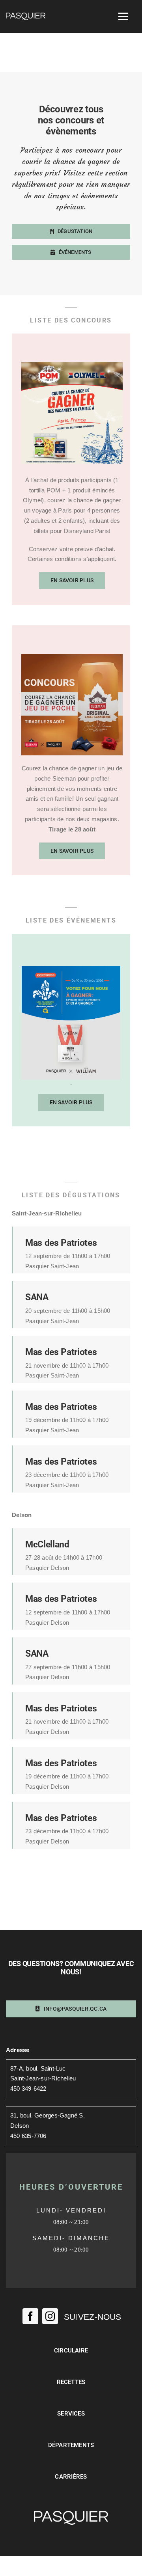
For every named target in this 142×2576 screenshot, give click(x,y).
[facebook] (30, 2316)
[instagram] (50, 2316)
